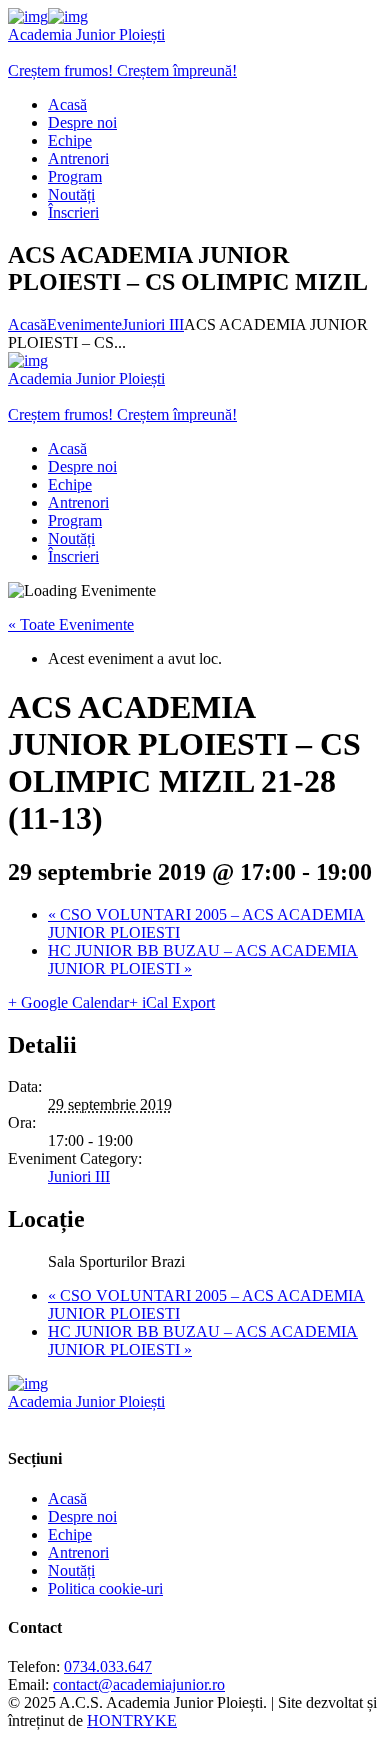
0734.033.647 (108, 1666)
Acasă (27, 324)
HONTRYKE (132, 1720)
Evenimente (84, 324)
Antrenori (78, 1552)
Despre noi (82, 1516)
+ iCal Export (172, 1002)
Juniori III (153, 324)
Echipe (70, 1534)
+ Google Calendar (68, 1002)
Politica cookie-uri (105, 1588)
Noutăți (71, 1570)
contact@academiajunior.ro (139, 1684)
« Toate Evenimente (71, 624)
